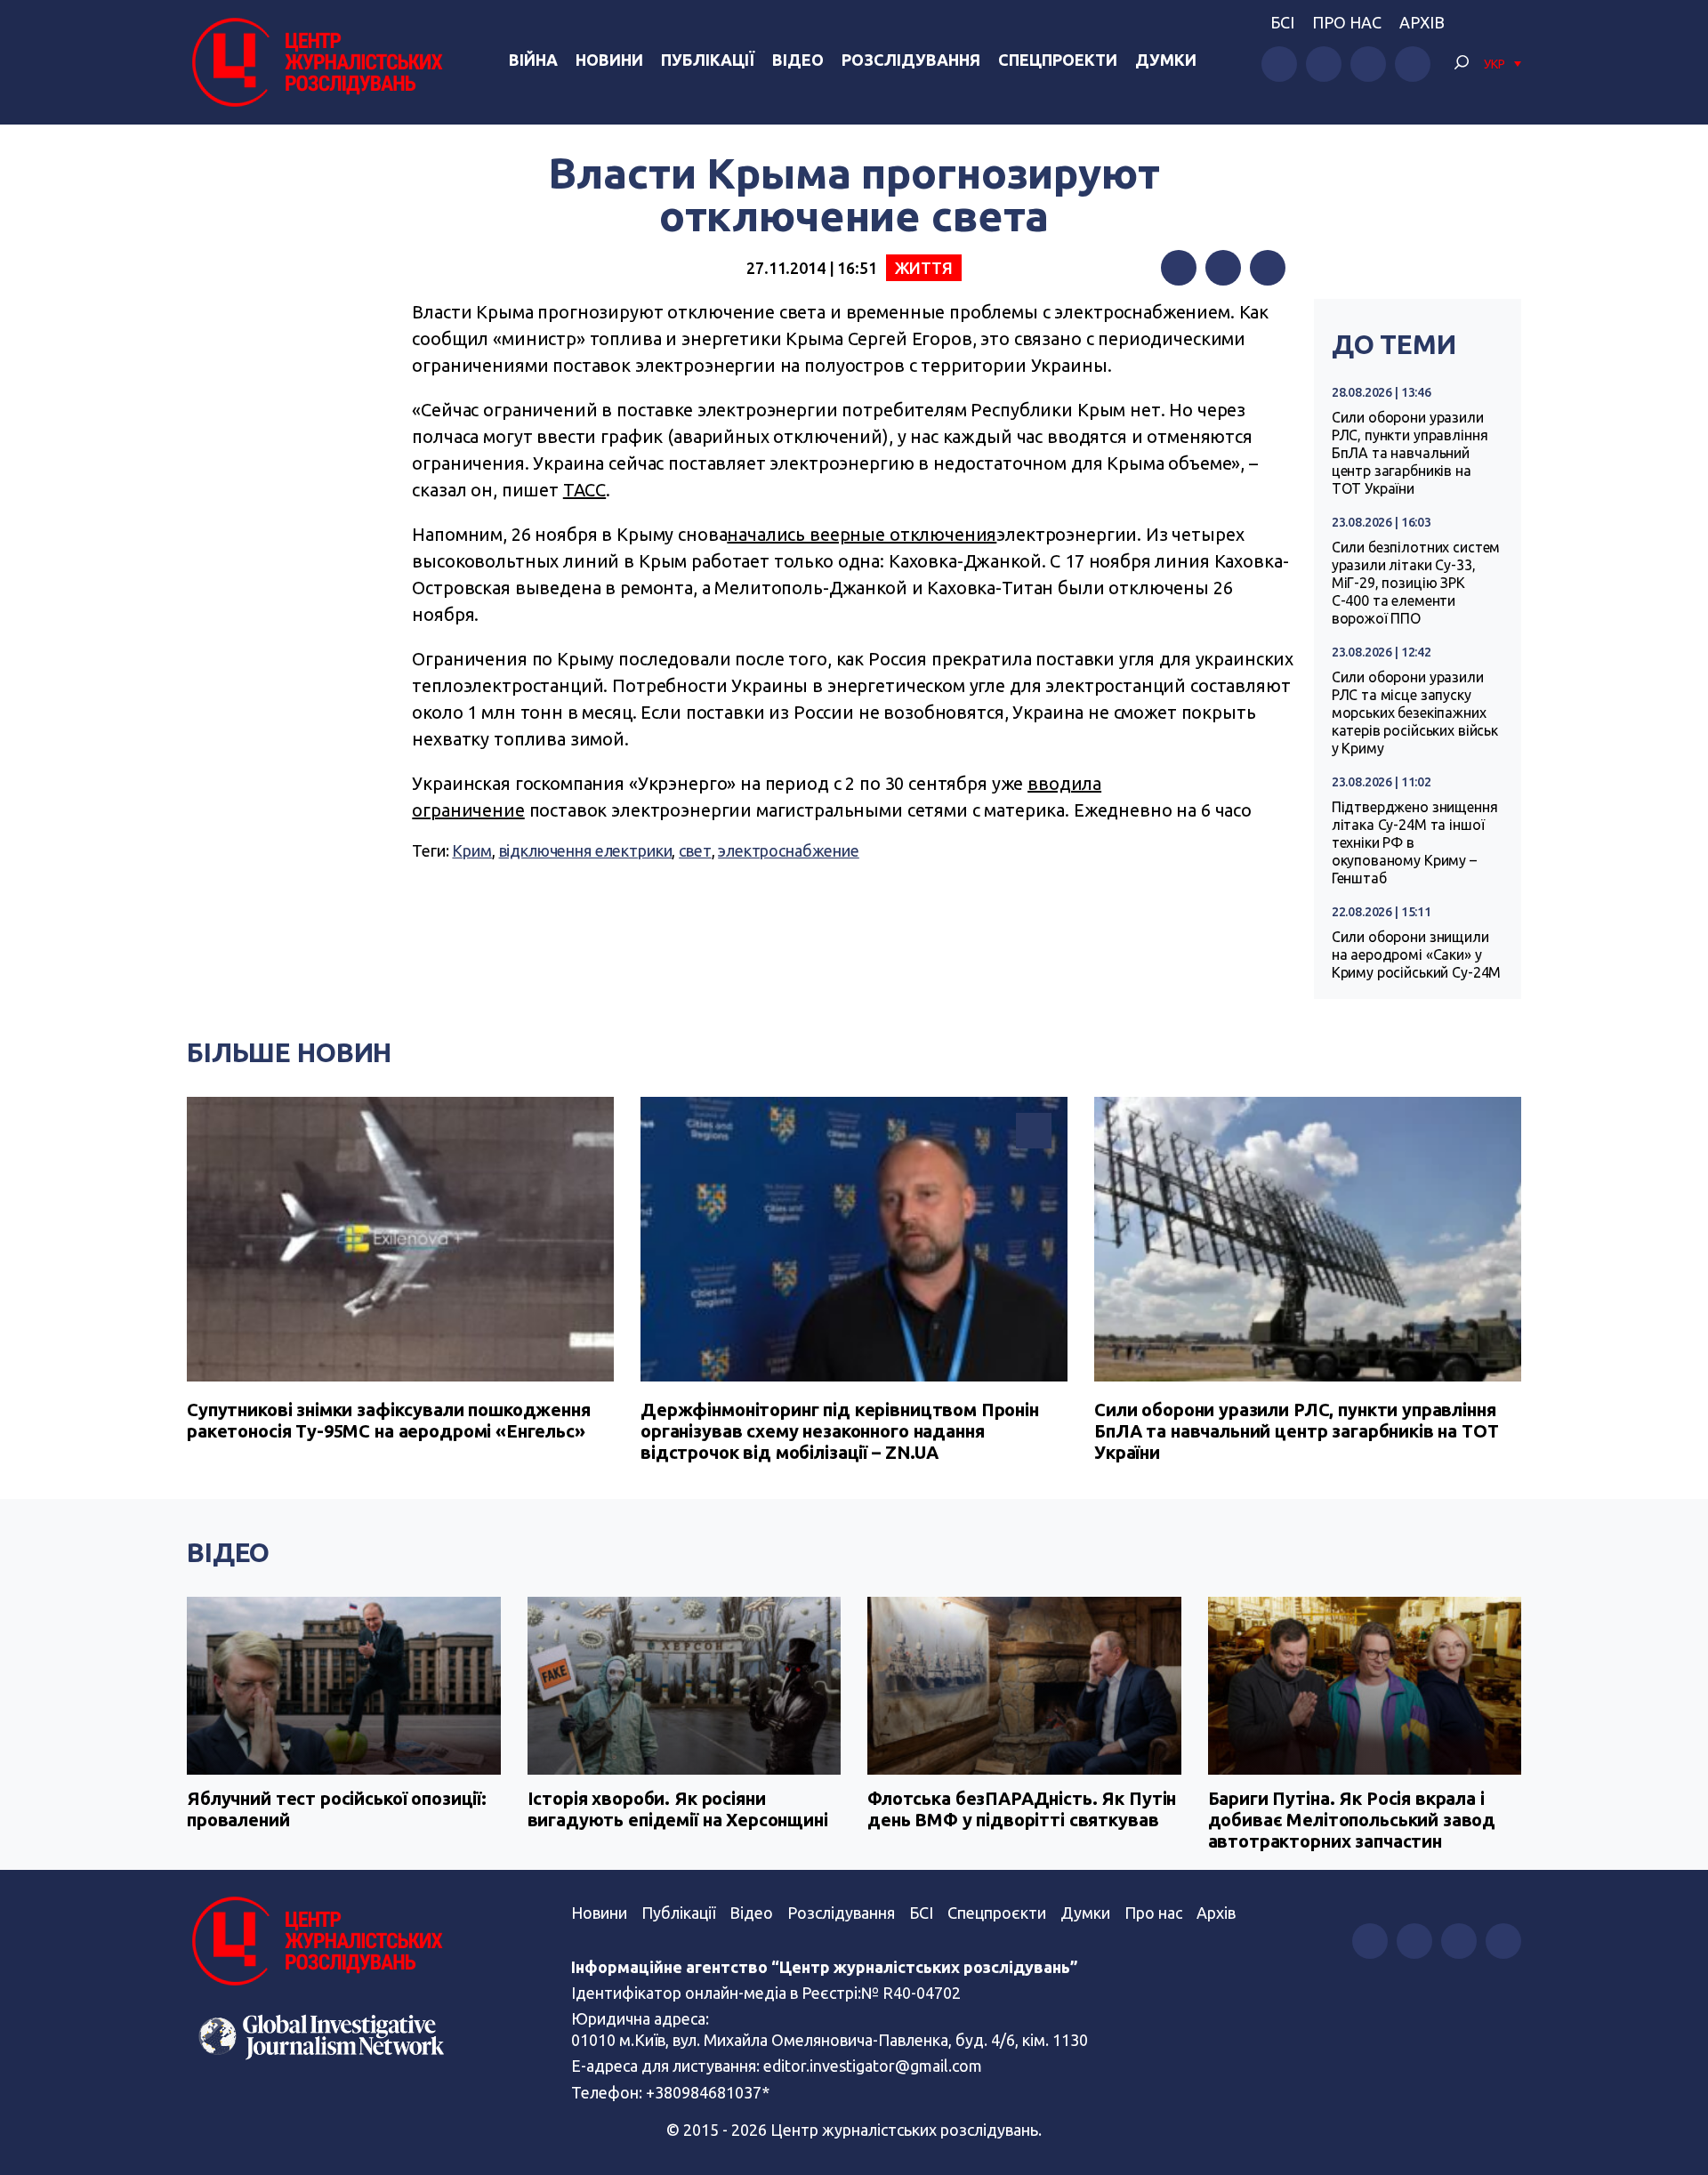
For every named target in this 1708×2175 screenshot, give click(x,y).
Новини (609, 60)
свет (695, 850)
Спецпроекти (1058, 60)
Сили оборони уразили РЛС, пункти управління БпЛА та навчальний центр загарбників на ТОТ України (1410, 453)
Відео (798, 60)
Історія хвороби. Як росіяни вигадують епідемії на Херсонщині (678, 1809)
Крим (471, 850)
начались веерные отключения (862, 534)
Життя (924, 268)
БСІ (1282, 22)
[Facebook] (1179, 268)
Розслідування (911, 60)
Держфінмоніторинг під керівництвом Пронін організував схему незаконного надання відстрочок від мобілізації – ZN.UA (840, 1431)
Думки (1166, 60)
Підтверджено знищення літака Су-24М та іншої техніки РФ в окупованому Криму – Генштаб (1415, 842)
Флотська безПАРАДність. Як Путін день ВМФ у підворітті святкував (1022, 1809)
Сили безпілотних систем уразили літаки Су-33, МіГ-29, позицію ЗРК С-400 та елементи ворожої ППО (1416, 583)
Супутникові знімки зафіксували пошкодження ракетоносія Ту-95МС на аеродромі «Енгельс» (389, 1420)
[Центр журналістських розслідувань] (315, 62)
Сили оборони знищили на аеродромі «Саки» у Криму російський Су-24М (1417, 955)
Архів (1422, 22)
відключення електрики (586, 850)
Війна (533, 60)
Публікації (708, 60)
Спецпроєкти (997, 1913)
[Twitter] (1223, 268)
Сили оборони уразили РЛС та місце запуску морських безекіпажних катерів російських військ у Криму (1415, 713)
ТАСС (584, 490)
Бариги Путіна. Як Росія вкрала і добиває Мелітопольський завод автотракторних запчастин (1352, 1820)
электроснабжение (789, 850)
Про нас (1347, 22)
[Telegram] (1268, 268)
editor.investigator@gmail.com (873, 2066)
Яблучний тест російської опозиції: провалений (337, 1809)
